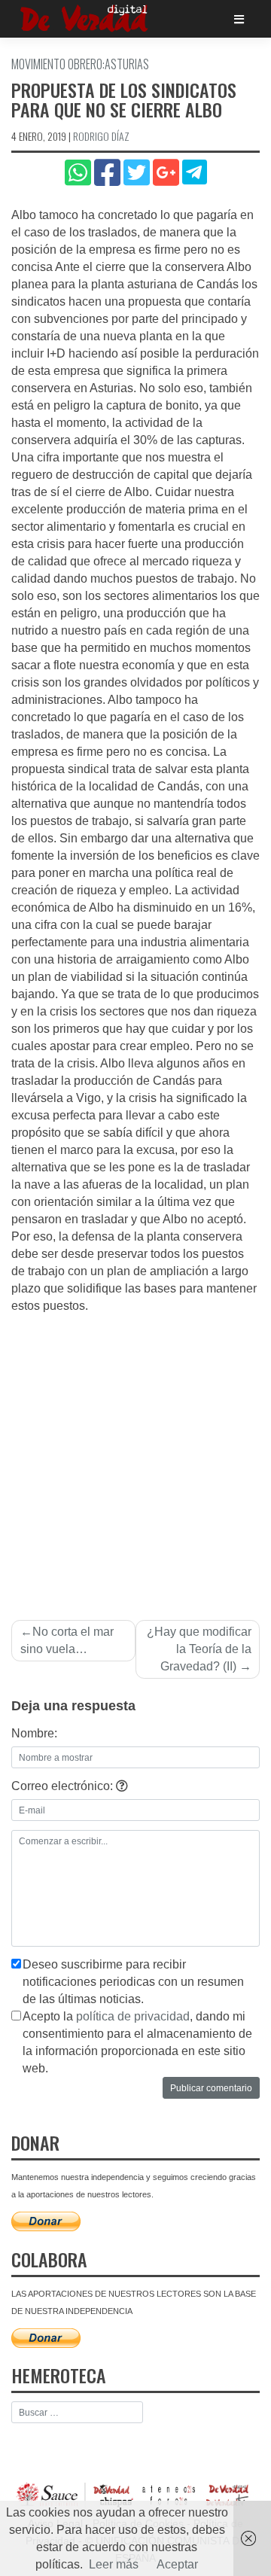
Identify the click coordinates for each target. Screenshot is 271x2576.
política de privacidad (133, 2016)
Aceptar (177, 2564)
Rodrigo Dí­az (101, 136)
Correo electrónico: (64, 1786)
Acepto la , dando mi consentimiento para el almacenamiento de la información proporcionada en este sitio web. (137, 2042)
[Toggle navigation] (239, 19)
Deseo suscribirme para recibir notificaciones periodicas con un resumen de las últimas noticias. (133, 1982)
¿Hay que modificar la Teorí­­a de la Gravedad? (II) (199, 1649)
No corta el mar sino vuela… (67, 1640)
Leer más (114, 2564)
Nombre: (34, 1733)
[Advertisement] (135, 1458)
